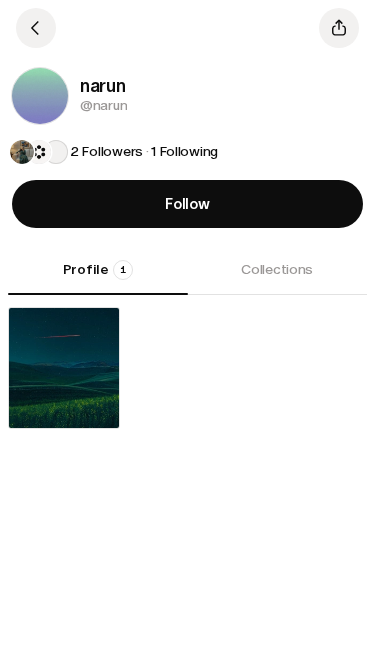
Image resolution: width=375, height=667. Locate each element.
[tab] (98, 277)
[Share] (339, 28)
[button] (40, 96)
